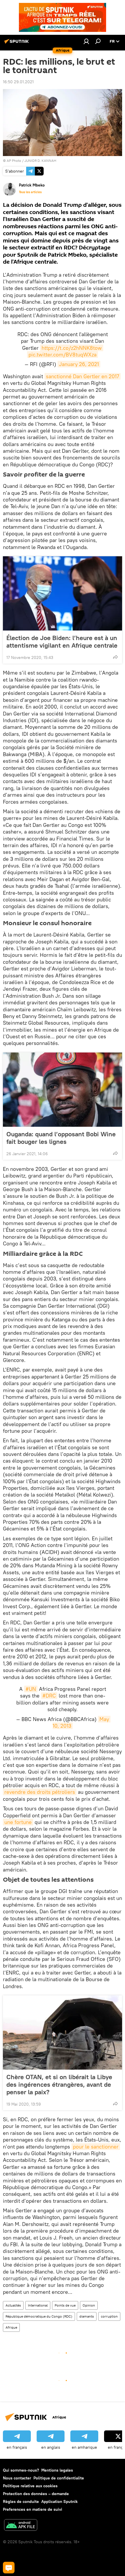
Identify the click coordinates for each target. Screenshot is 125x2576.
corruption (109, 2316)
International (38, 2305)
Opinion (89, 2305)
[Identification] (86, 41)
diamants (87, 2316)
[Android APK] (21, 2526)
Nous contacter (17, 2478)
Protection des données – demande (36, 2494)
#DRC (49, 1696)
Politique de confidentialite (59, 2478)
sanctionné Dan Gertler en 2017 (83, 376)
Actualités (13, 2305)
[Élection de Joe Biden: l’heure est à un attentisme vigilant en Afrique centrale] (63, 593)
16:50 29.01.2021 (18, 82)
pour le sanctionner (96, 2147)
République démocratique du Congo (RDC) (39, 2316)
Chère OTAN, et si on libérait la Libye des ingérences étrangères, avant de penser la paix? (59, 2084)
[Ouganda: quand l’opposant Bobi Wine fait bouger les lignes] (63, 1090)
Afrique (11, 2327)
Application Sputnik (59, 2501)
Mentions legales (57, 2470)
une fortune (18, 1822)
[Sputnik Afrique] (17, 44)
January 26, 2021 (79, 364)
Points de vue (65, 2305)
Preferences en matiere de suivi (33, 2509)
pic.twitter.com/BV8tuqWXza (63, 355)
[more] (115, 657)
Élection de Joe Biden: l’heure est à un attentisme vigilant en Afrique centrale (62, 642)
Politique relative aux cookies (30, 2486)
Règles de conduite (21, 2501)
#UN (31, 1689)
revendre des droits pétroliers (40, 1792)
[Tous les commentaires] (9, 2568)
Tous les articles (30, 192)
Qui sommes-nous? (21, 2470)
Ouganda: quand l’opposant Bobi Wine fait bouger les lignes (61, 1138)
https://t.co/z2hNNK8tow (72, 348)
